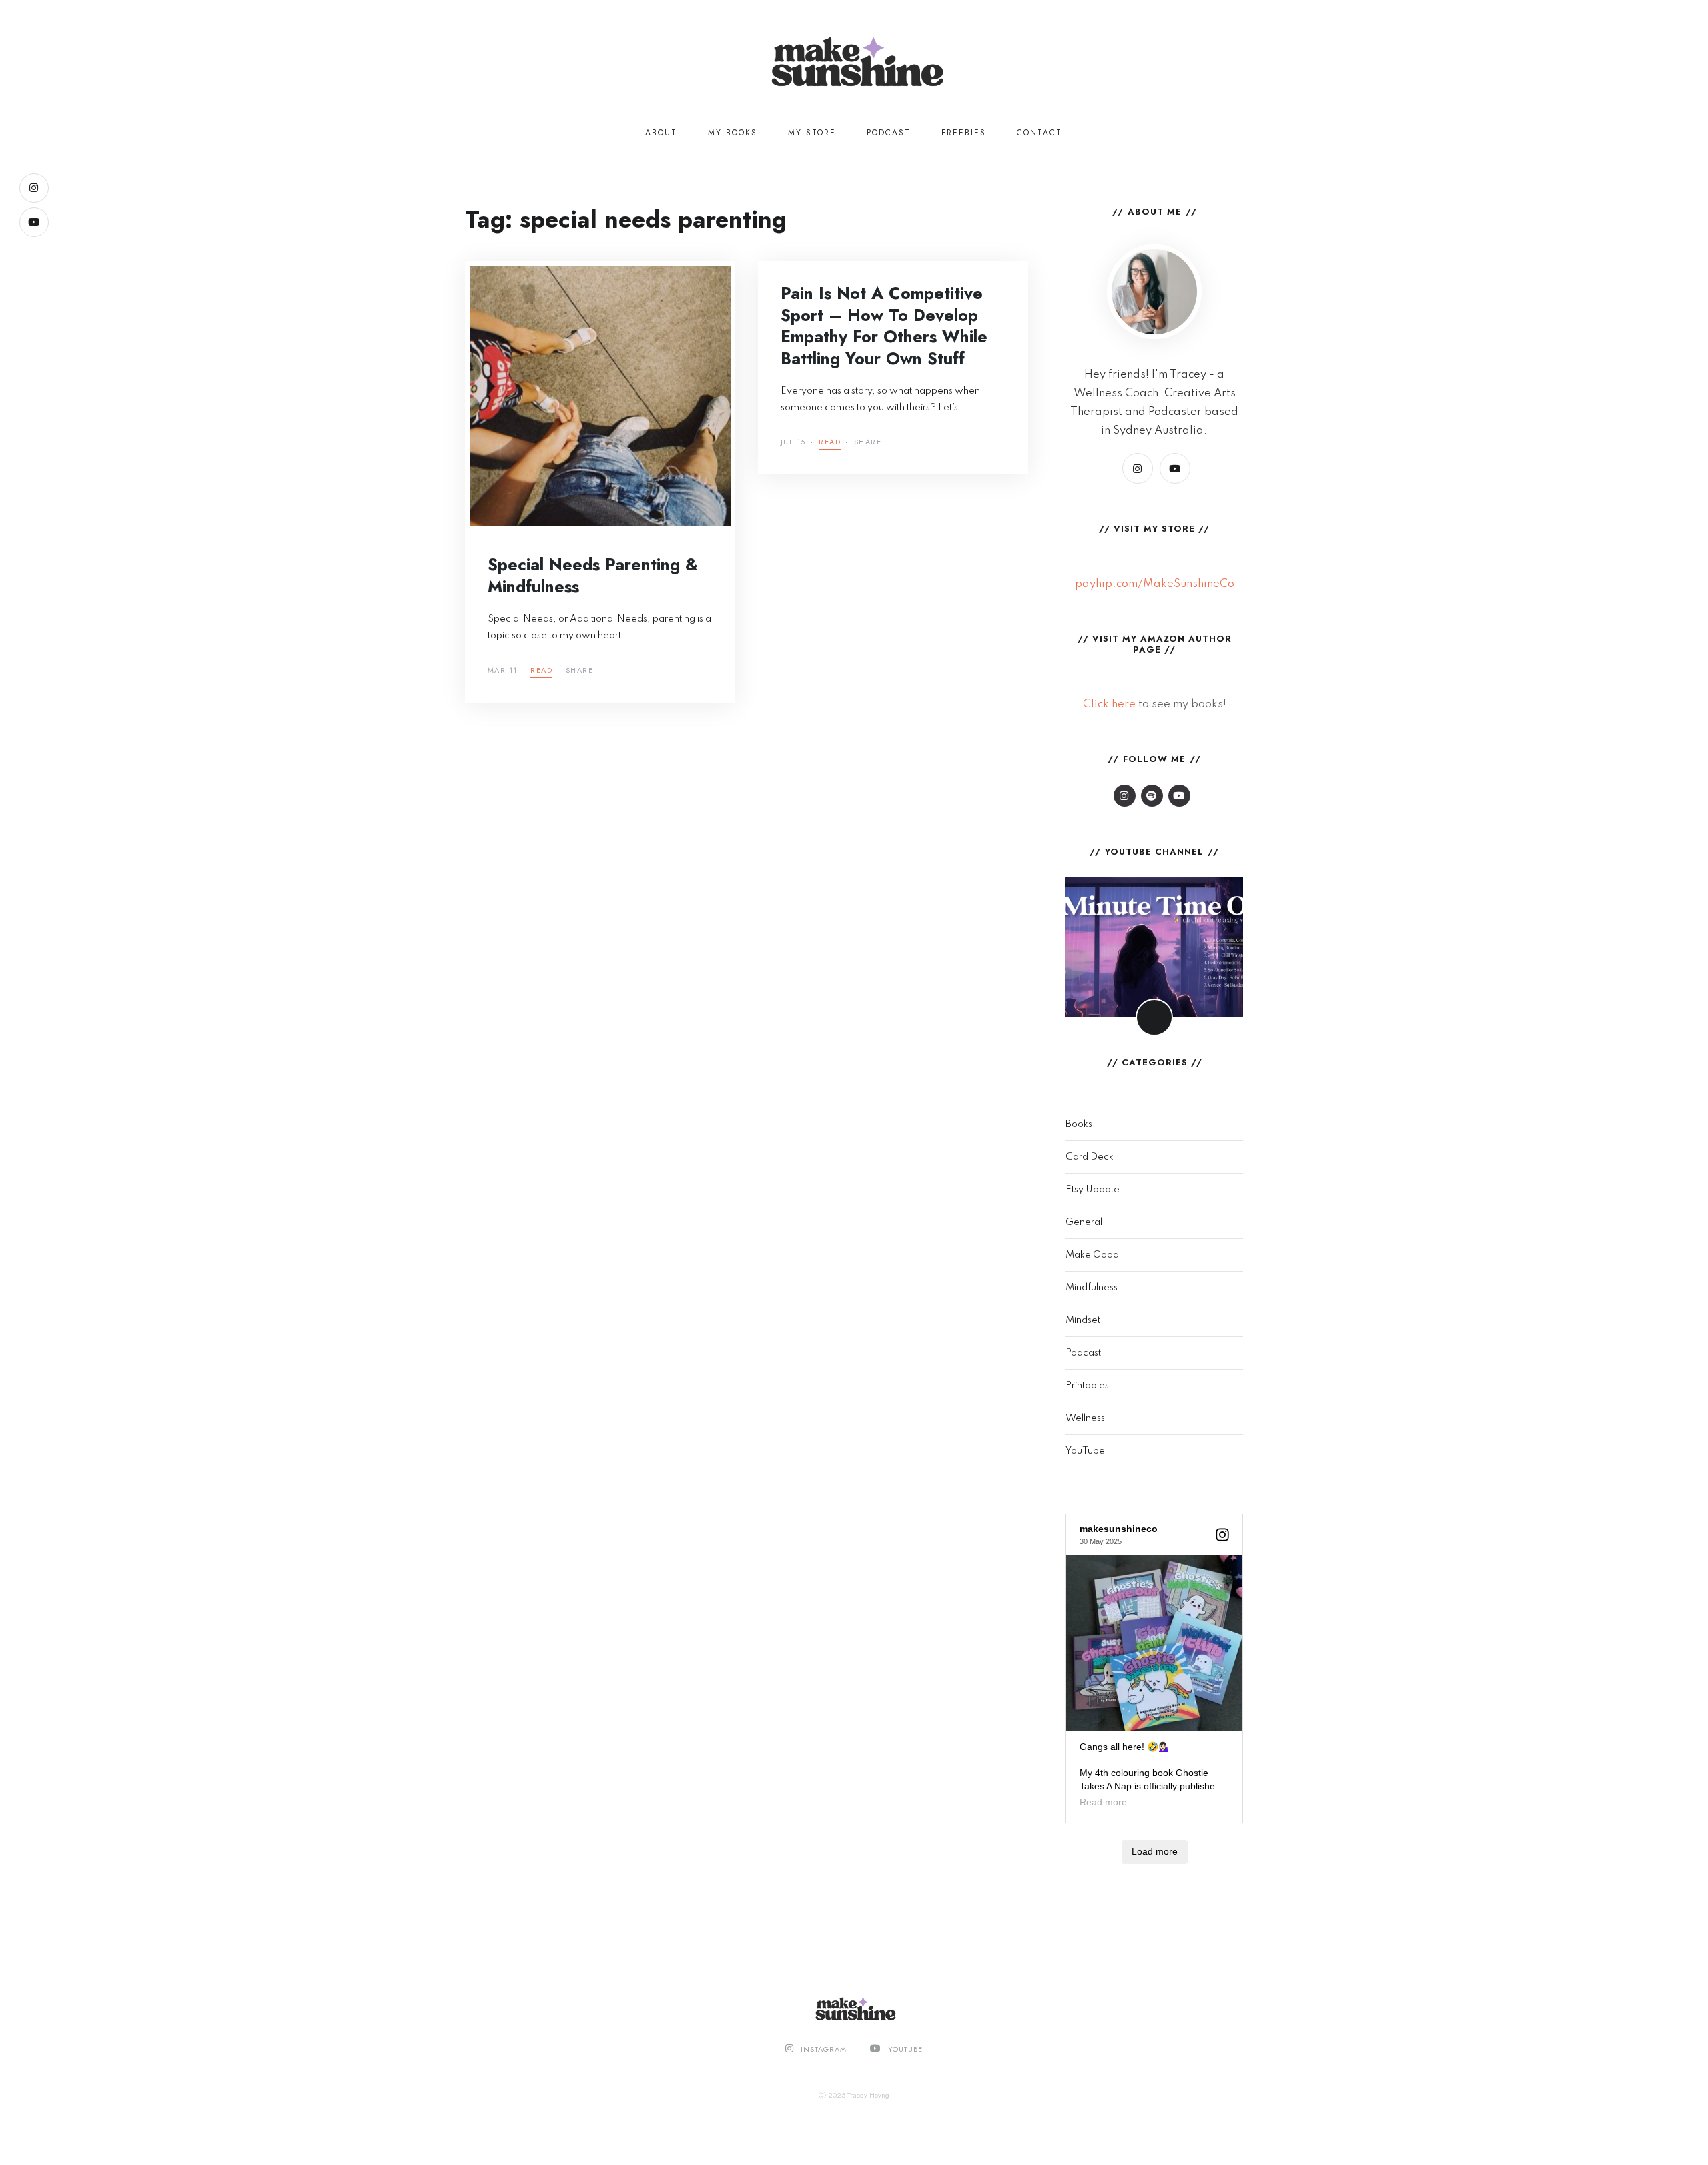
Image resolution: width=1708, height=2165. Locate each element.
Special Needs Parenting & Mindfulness (593, 575)
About (661, 133)
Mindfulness (1092, 1288)
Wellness (1085, 1418)
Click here (1109, 704)
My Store (812, 133)
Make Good (1092, 1255)
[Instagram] (34, 188)
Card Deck (1090, 1157)
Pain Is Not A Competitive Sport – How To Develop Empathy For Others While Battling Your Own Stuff (884, 326)
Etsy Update (1093, 1190)
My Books (733, 133)
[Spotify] (1152, 796)
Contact (1039, 133)
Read (541, 671)
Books (1079, 1124)
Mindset (1083, 1320)
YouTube (1085, 1451)
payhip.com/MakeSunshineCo (1155, 584)
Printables (1087, 1386)
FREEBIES (964, 133)
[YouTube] (34, 222)
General (1084, 1222)
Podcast (889, 133)
